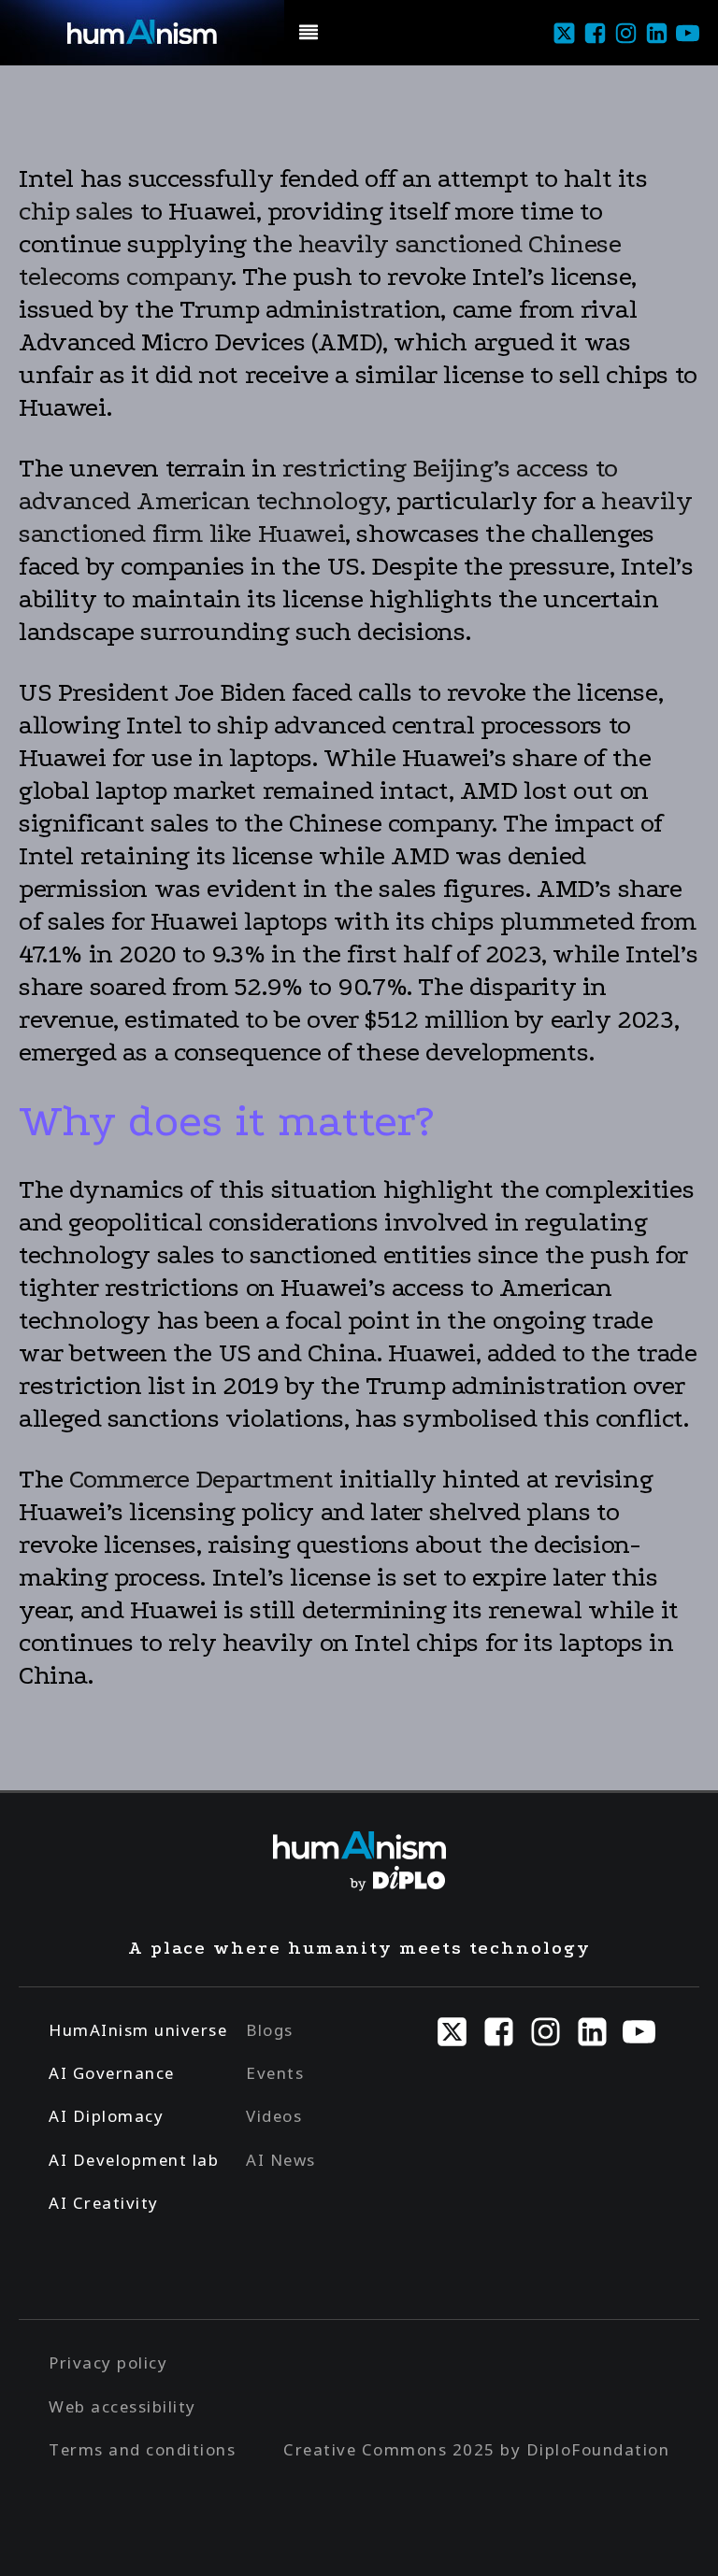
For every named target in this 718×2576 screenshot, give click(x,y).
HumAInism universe (138, 2030)
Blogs (270, 2030)
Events (275, 2073)
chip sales (76, 211)
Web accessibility (122, 2406)
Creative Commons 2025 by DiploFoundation (476, 2449)
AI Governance (112, 2073)
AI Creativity (104, 2203)
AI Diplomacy (106, 2116)
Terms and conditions (142, 2449)
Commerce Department (201, 1479)
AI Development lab (134, 2160)
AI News (281, 2160)
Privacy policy (108, 2363)
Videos (274, 2116)
